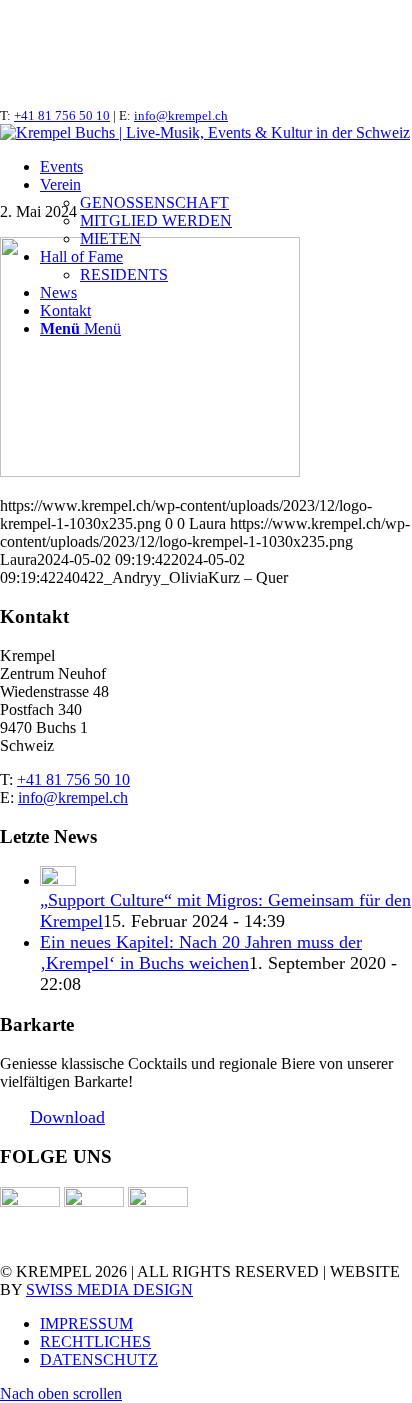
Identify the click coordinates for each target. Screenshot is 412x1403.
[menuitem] (225, 167)
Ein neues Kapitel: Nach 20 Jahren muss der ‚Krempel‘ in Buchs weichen (201, 952)
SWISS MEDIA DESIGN (109, 1289)
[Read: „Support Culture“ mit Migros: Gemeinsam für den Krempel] (58, 880)
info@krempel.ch (181, 115)
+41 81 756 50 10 (62, 115)
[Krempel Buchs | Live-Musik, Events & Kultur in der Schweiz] (205, 132)
